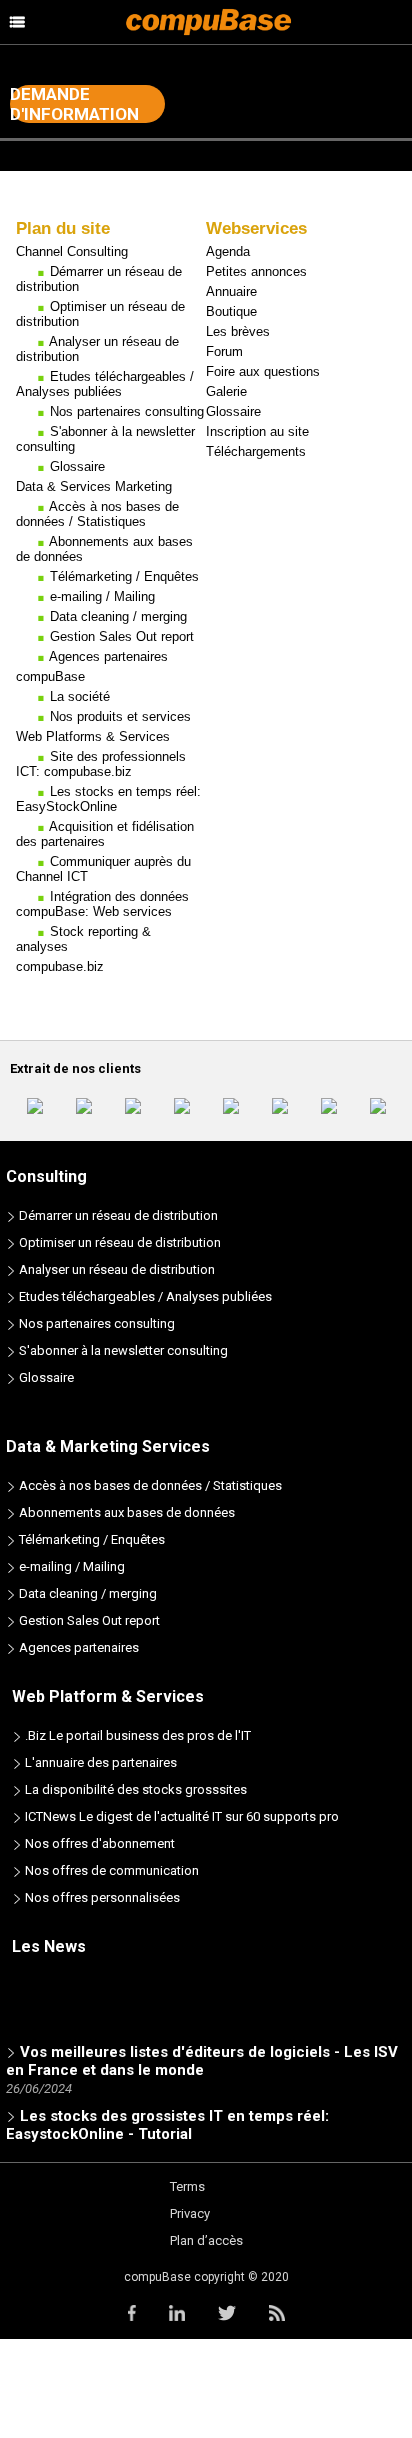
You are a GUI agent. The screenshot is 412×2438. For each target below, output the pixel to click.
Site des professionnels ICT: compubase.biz (101, 764)
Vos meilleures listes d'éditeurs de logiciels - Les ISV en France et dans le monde (202, 2057)
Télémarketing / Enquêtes (124, 576)
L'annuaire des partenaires (99, 1762)
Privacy (190, 2213)
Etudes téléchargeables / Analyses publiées (105, 384)
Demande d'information (74, 104)
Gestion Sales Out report (122, 636)
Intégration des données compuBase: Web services (102, 904)
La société (80, 696)
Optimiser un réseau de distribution (118, 1242)
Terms (187, 2186)
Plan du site (103, 195)
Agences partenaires (108, 656)
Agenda (228, 251)
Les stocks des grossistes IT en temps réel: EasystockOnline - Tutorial (167, 2121)
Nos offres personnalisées (101, 1897)
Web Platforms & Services (93, 736)
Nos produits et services (120, 716)
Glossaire (77, 466)
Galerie (226, 391)
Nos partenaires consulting (127, 411)
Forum (224, 351)
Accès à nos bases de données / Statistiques (97, 514)
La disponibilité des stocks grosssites (134, 1789)
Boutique (231, 311)
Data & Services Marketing (94, 486)
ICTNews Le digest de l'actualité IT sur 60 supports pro (180, 1816)
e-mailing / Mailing (102, 596)
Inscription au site (257, 431)
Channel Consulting (72, 251)
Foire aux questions (263, 371)
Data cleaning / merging (118, 616)
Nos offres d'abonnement (98, 1843)
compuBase (50, 676)
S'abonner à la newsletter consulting (122, 1350)
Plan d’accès (206, 2240)
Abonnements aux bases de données (125, 1512)
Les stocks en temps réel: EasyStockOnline (108, 799)
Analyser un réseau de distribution (115, 1269)
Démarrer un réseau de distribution (117, 1215)
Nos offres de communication (110, 1870)
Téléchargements (256, 451)
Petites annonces (256, 271)
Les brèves (238, 331)
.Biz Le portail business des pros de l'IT (136, 1735)
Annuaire (231, 291)
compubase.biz (60, 966)
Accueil (31, 195)
